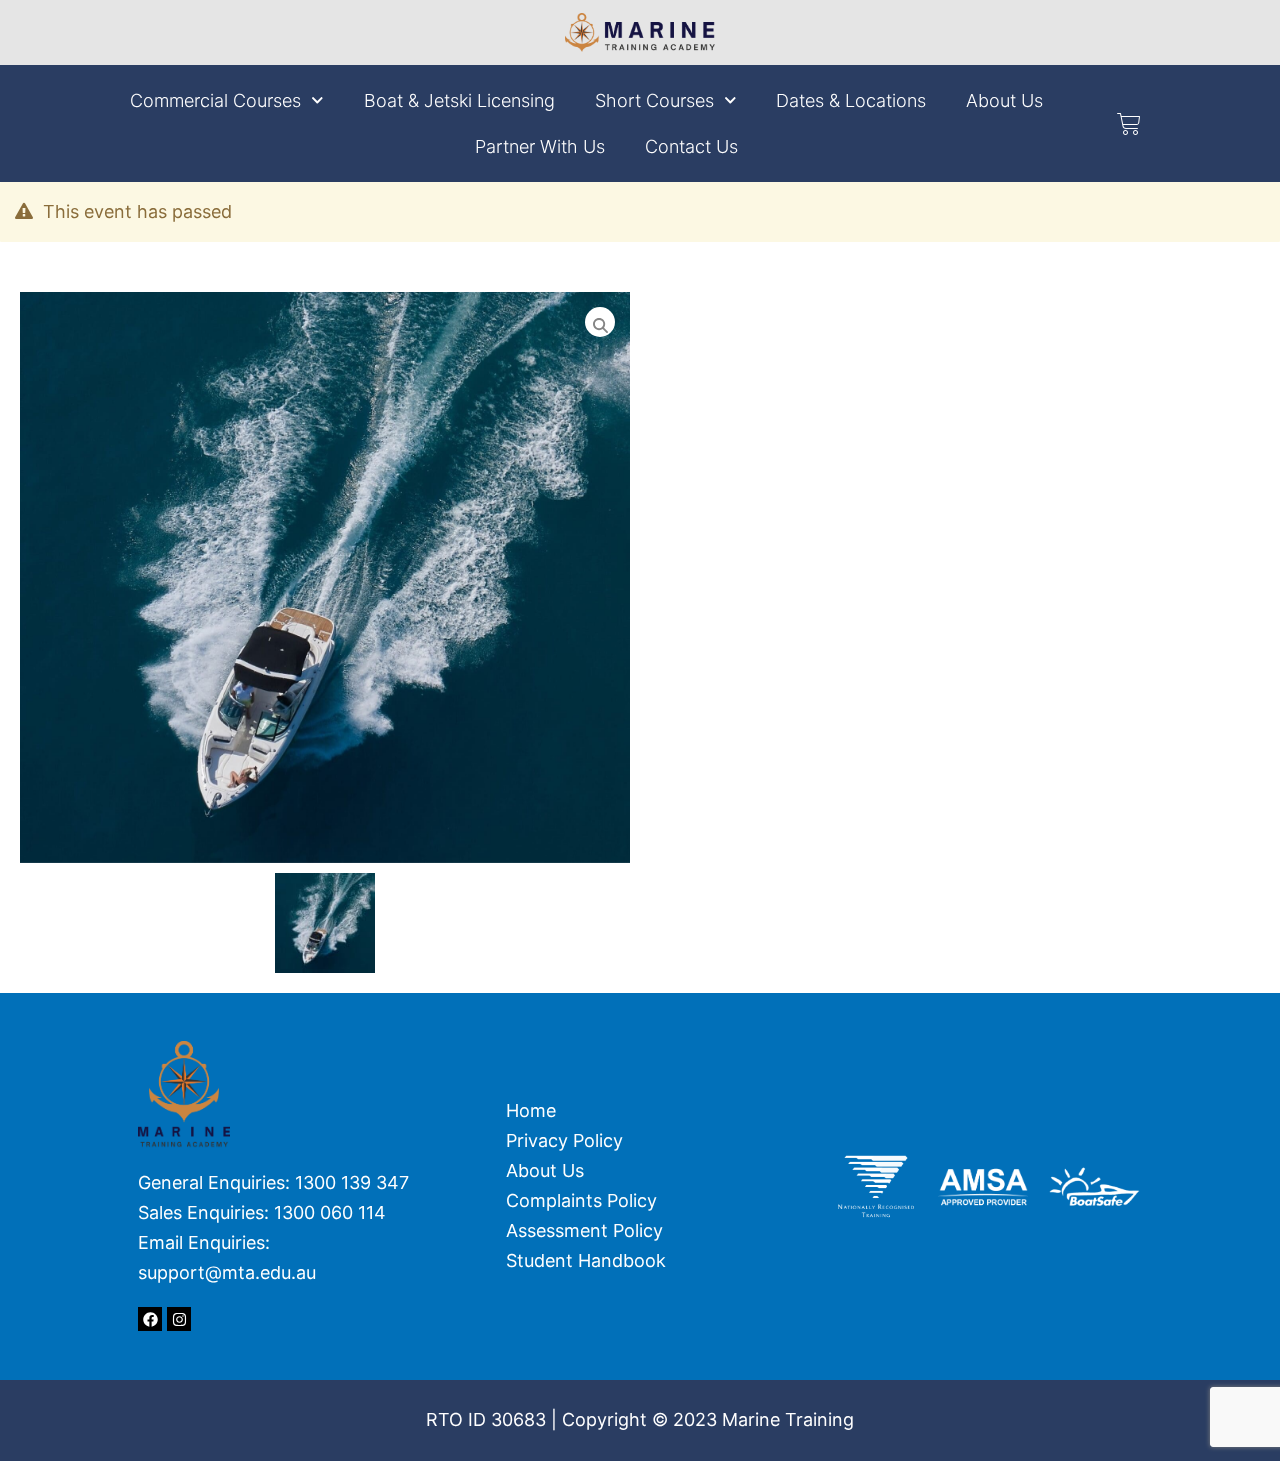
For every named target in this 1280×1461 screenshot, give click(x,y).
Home (531, 1110)
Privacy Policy (564, 1140)
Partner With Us (540, 146)
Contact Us (691, 146)
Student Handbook (586, 1260)
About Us (1004, 100)
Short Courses (654, 100)
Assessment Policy (584, 1230)
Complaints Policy (586, 1200)
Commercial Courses (215, 100)
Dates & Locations (851, 100)
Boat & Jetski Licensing (459, 100)
